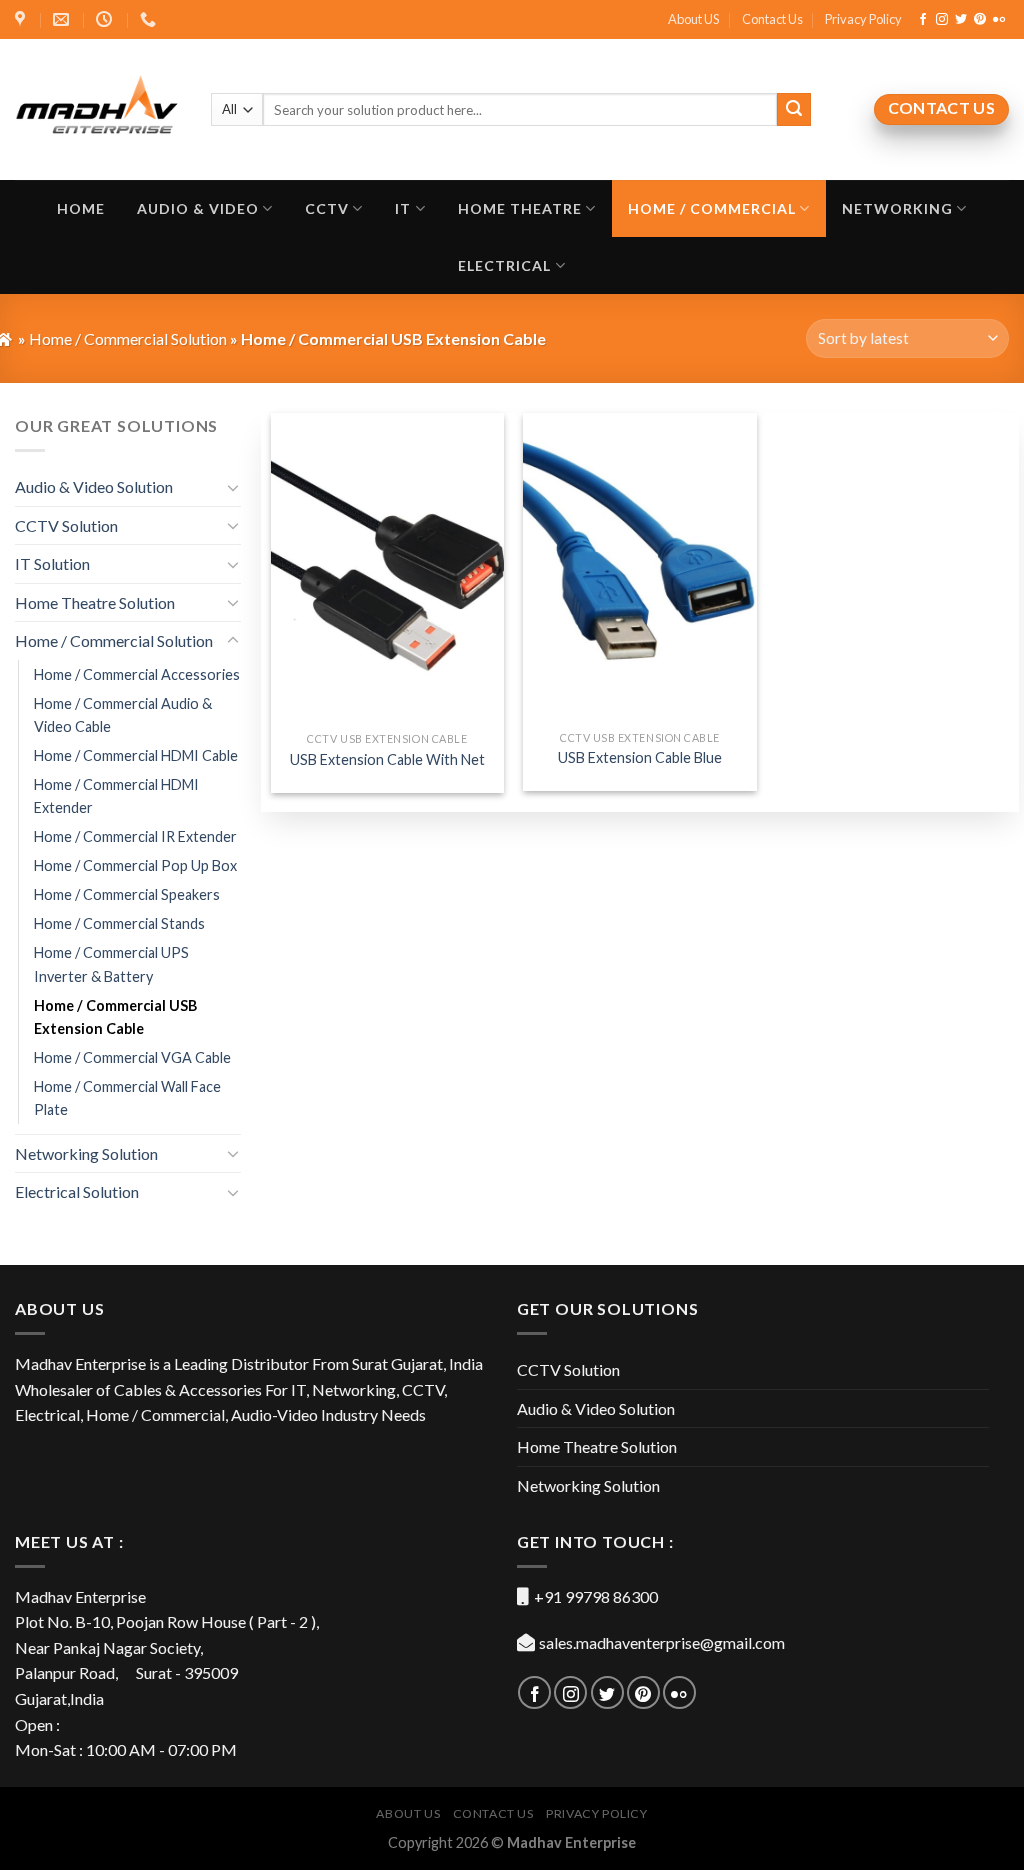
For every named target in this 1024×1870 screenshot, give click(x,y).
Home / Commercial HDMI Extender (116, 796)
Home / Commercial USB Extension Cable (115, 1017)
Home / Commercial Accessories (137, 674)
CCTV (327, 208)
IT (403, 208)
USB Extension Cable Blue (640, 757)
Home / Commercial (712, 208)
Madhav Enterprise (571, 1842)
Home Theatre (520, 208)
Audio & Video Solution (94, 486)
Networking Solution (86, 1153)
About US (693, 19)
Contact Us (772, 19)
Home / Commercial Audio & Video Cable (123, 715)
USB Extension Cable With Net (387, 759)
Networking (897, 208)
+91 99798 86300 (596, 1596)
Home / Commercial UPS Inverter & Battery (111, 964)
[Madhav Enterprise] (98, 109)
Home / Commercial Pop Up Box (135, 865)
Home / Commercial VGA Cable (132, 1057)
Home (81, 208)
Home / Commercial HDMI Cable (136, 755)
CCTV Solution (66, 525)
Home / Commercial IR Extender (135, 836)
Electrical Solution (77, 1191)
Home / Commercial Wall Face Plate (127, 1098)
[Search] (794, 110)
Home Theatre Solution (95, 602)
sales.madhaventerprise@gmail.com (662, 1642)
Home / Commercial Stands (119, 923)
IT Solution (52, 563)
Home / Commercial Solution (114, 640)
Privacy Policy (863, 19)
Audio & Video (198, 208)
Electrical (504, 265)
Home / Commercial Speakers (127, 894)
